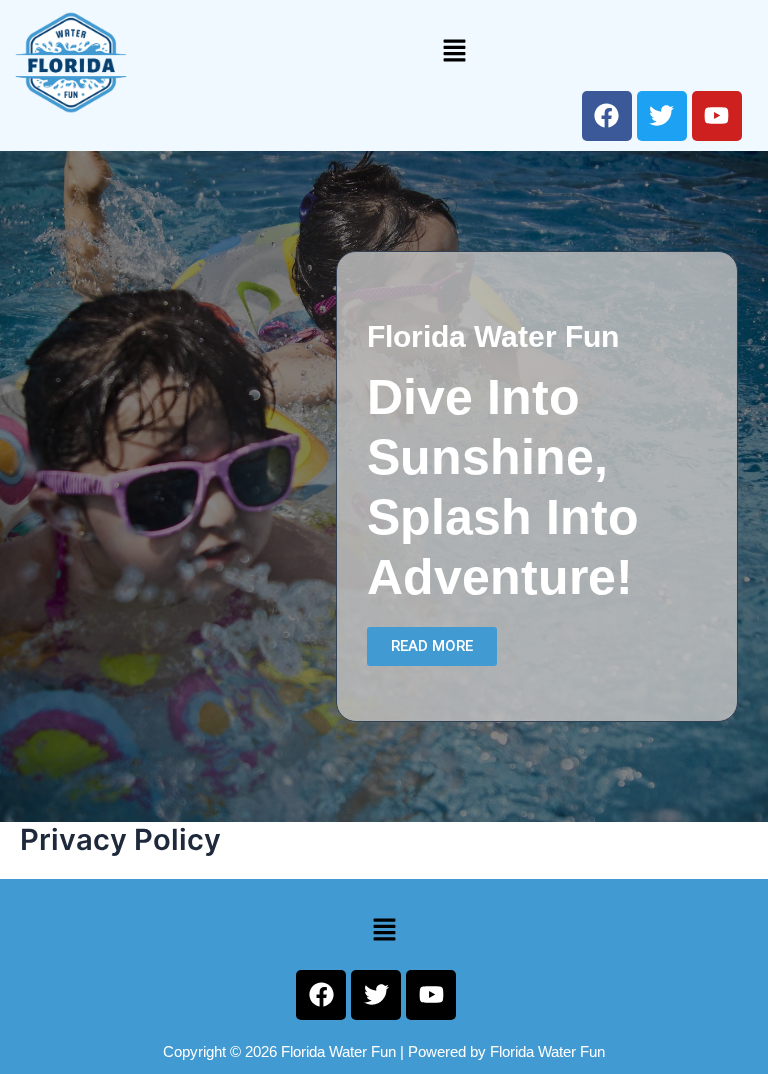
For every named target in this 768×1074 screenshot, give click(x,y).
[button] (455, 50)
